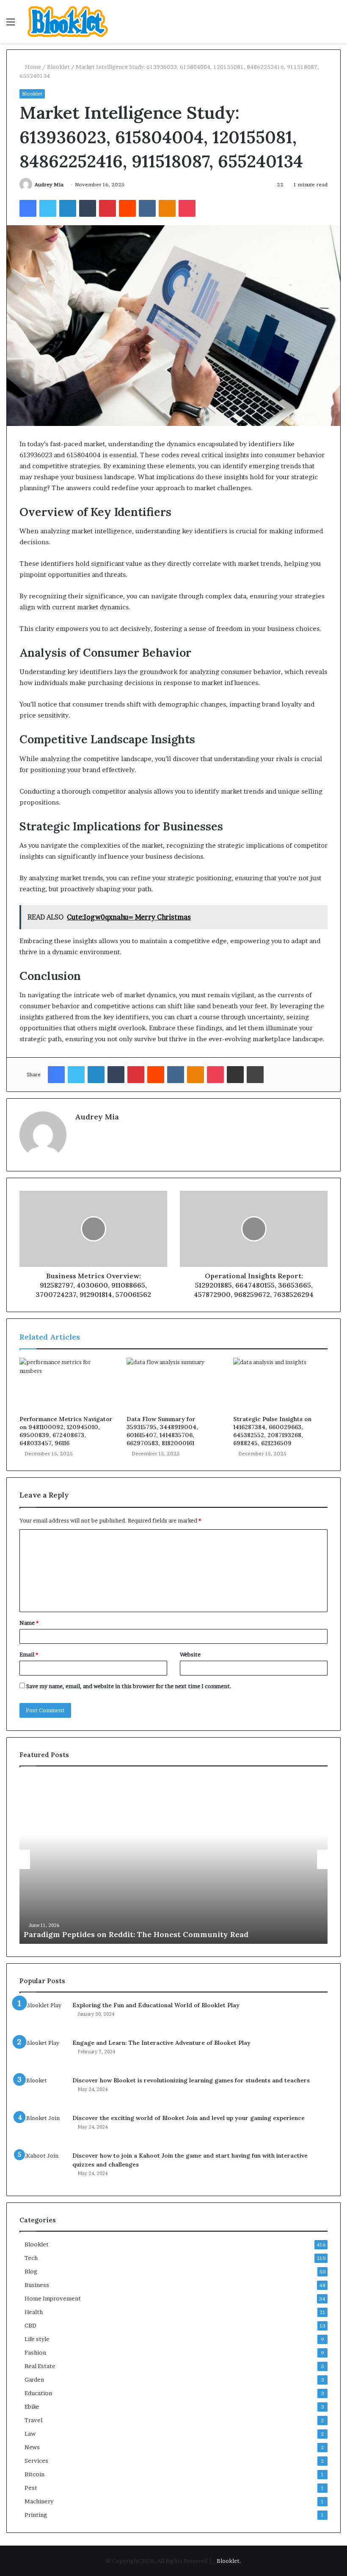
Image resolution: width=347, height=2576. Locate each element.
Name (29, 1623)
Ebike (32, 2407)
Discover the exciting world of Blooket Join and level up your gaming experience (189, 2118)
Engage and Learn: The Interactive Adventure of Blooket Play (161, 2043)
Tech (31, 2258)
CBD (30, 2325)
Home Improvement (53, 2298)
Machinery (39, 2501)
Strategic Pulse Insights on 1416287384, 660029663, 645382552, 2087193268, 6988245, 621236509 (272, 1431)
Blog (31, 2271)
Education (38, 2393)
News (32, 2447)
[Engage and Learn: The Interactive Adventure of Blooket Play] (43, 2054)
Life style (37, 2339)
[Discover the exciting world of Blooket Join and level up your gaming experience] (43, 2130)
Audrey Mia (49, 184)
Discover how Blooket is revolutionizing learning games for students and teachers (191, 2080)
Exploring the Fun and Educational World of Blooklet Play (156, 2005)
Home (32, 67)
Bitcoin (34, 2474)
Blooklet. (229, 2561)
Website (190, 1654)
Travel (33, 2420)
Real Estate (40, 2366)
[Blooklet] (68, 22)
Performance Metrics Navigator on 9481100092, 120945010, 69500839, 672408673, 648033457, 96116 (66, 1431)
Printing (36, 2515)
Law (30, 2434)
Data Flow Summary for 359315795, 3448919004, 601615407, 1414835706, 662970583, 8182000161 (162, 1431)
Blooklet (58, 67)
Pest (31, 2488)
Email (29, 1654)
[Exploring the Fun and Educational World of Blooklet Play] (43, 2017)
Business (37, 2285)
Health (34, 2312)
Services (36, 2461)
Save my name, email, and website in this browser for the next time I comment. (129, 1686)
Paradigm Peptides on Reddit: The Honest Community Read (136, 1934)
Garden (34, 2380)
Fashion (35, 2352)
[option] (173, 1859)
